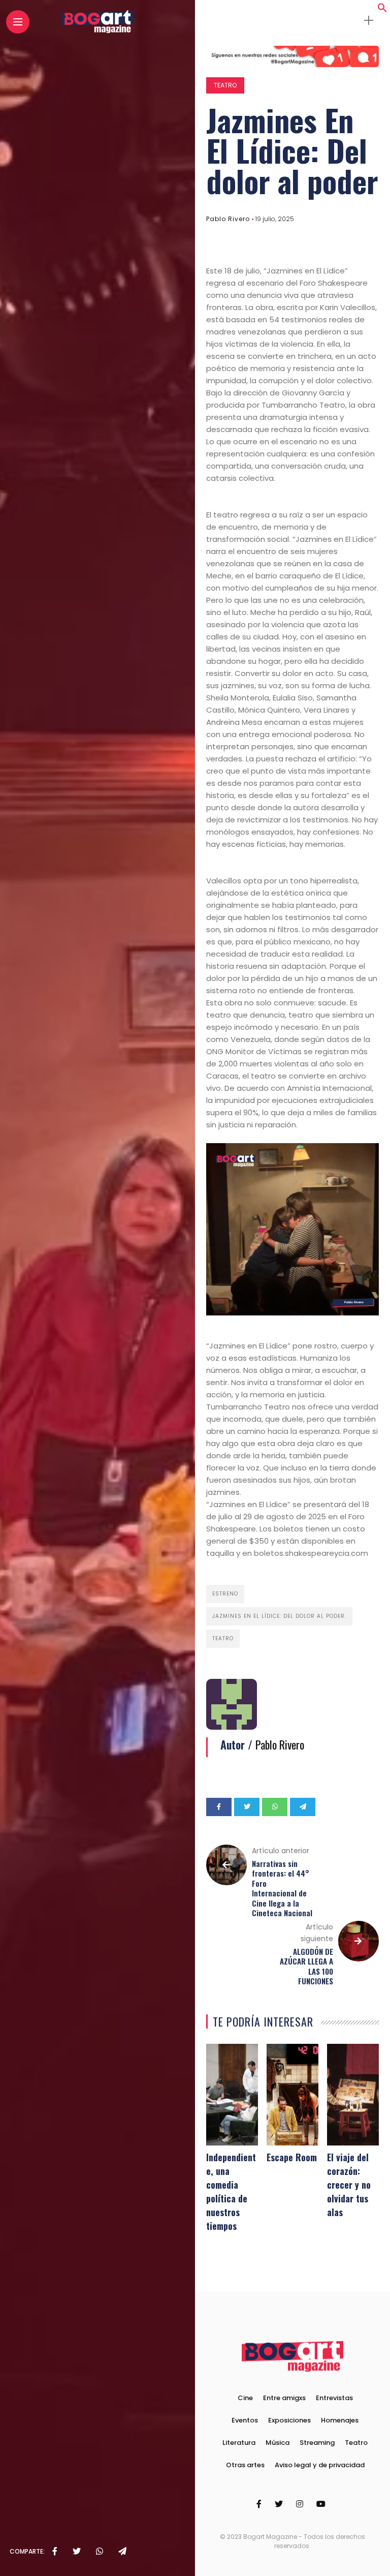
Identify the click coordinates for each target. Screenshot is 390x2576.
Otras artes (245, 2465)
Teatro (225, 85)
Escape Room (292, 2157)
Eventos (245, 2420)
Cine (245, 2398)
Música (278, 2443)
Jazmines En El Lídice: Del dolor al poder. (279, 1616)
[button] (382, 10)
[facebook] (55, 2552)
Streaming (317, 2443)
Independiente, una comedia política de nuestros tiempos (231, 2191)
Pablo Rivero (228, 219)
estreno (225, 1594)
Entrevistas (334, 2398)
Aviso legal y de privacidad (320, 2465)
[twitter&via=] (77, 2552)
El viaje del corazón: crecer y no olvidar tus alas (349, 2185)
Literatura (239, 2443)
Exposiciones (289, 2420)
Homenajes (340, 2420)
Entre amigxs (284, 2398)
